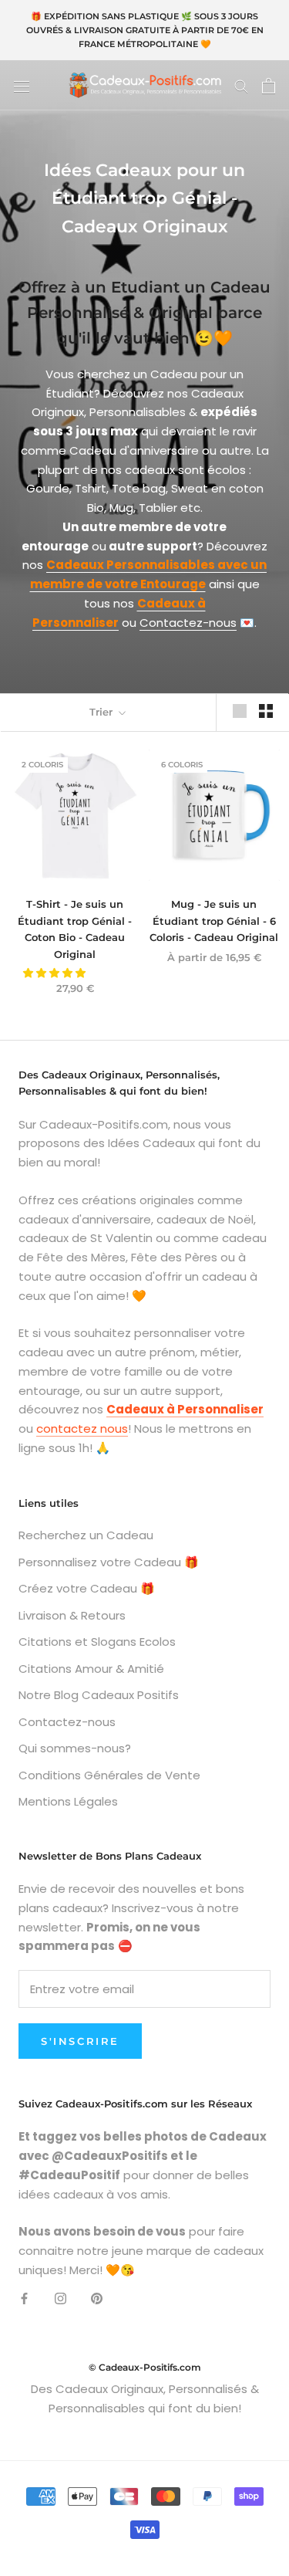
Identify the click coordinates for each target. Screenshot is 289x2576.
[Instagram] (60, 2298)
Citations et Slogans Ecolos (97, 1642)
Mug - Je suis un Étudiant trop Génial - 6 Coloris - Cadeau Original (214, 921)
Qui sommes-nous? (75, 1748)
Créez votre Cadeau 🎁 (87, 1588)
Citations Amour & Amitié (91, 1669)
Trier (102, 712)
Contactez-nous (188, 623)
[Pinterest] (97, 2298)
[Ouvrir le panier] (269, 86)
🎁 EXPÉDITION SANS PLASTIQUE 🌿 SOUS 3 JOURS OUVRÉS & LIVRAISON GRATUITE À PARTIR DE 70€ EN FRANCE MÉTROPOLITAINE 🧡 (145, 30)
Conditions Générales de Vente (109, 1775)
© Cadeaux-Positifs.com (145, 2367)
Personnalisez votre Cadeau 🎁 (109, 1562)
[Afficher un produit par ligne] (240, 711)
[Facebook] (24, 2298)
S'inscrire (80, 2041)
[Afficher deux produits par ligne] (266, 711)
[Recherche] (241, 85)
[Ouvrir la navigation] (22, 86)
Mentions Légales (68, 1801)
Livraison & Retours (72, 1615)
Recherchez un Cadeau (86, 1535)
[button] (55, 973)
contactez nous (82, 1428)
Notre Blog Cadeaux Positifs (99, 1695)
